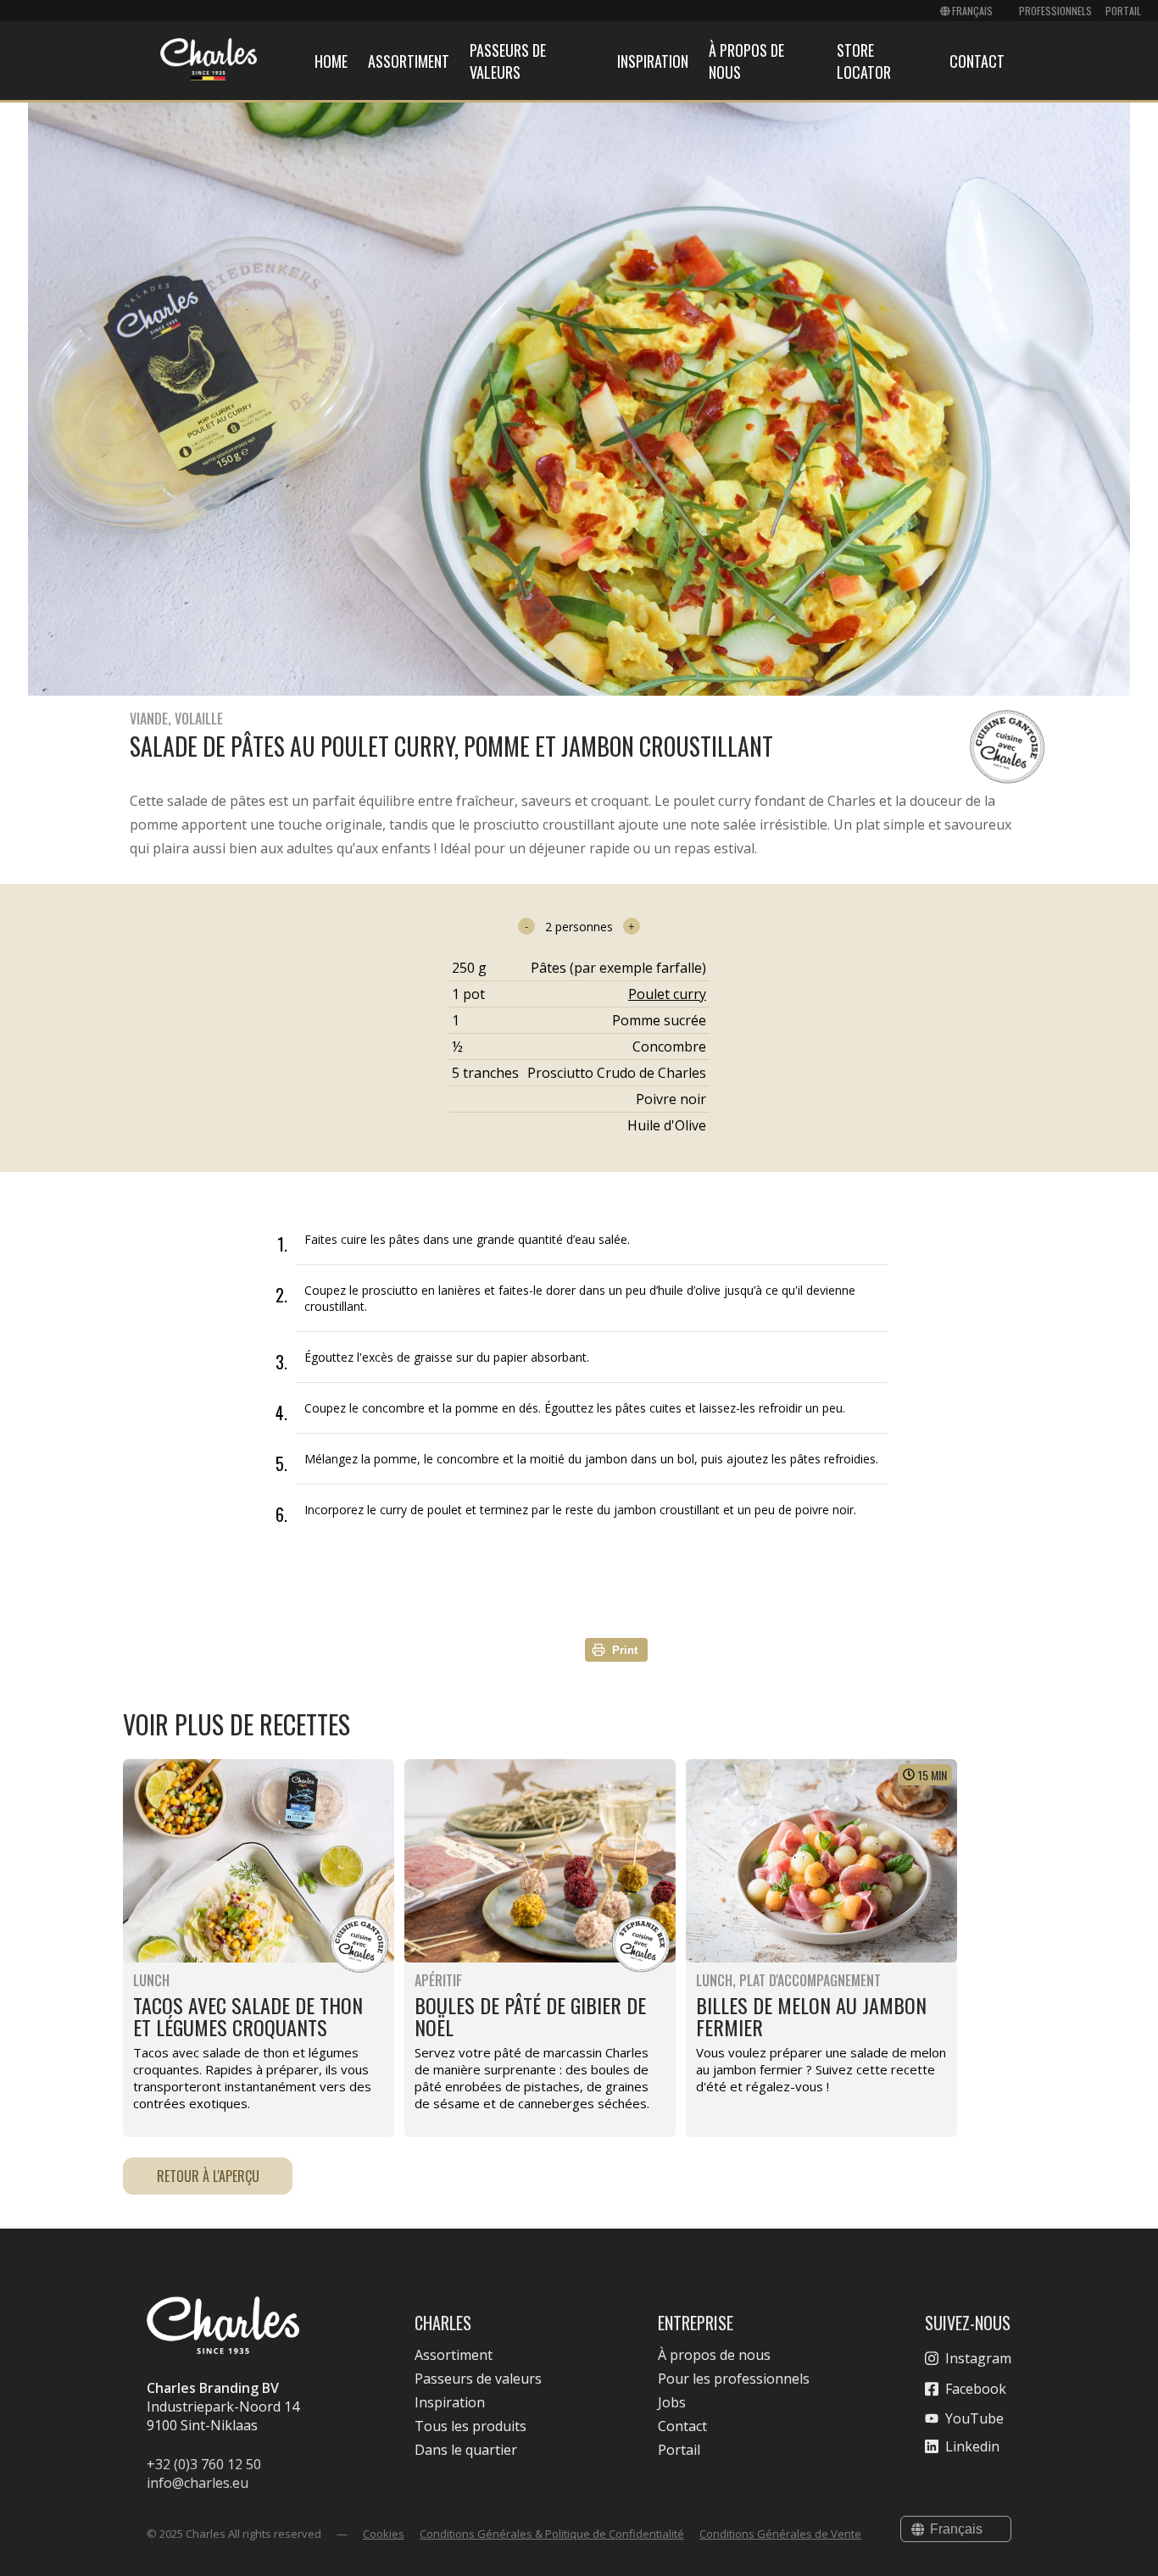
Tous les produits (470, 2426)
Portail (1123, 11)
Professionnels (1055, 11)
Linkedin (972, 2446)
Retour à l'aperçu (208, 2176)
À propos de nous (714, 2355)
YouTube (974, 2418)
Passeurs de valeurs (508, 61)
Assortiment (409, 61)
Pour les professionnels (734, 2379)
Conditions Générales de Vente (780, 2534)
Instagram (978, 2358)
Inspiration (653, 61)
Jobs (672, 2402)
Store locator (864, 61)
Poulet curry (667, 994)
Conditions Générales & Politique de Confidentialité (552, 2534)
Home (331, 61)
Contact (977, 61)
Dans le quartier (466, 2450)
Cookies (384, 2534)
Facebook (976, 2389)
